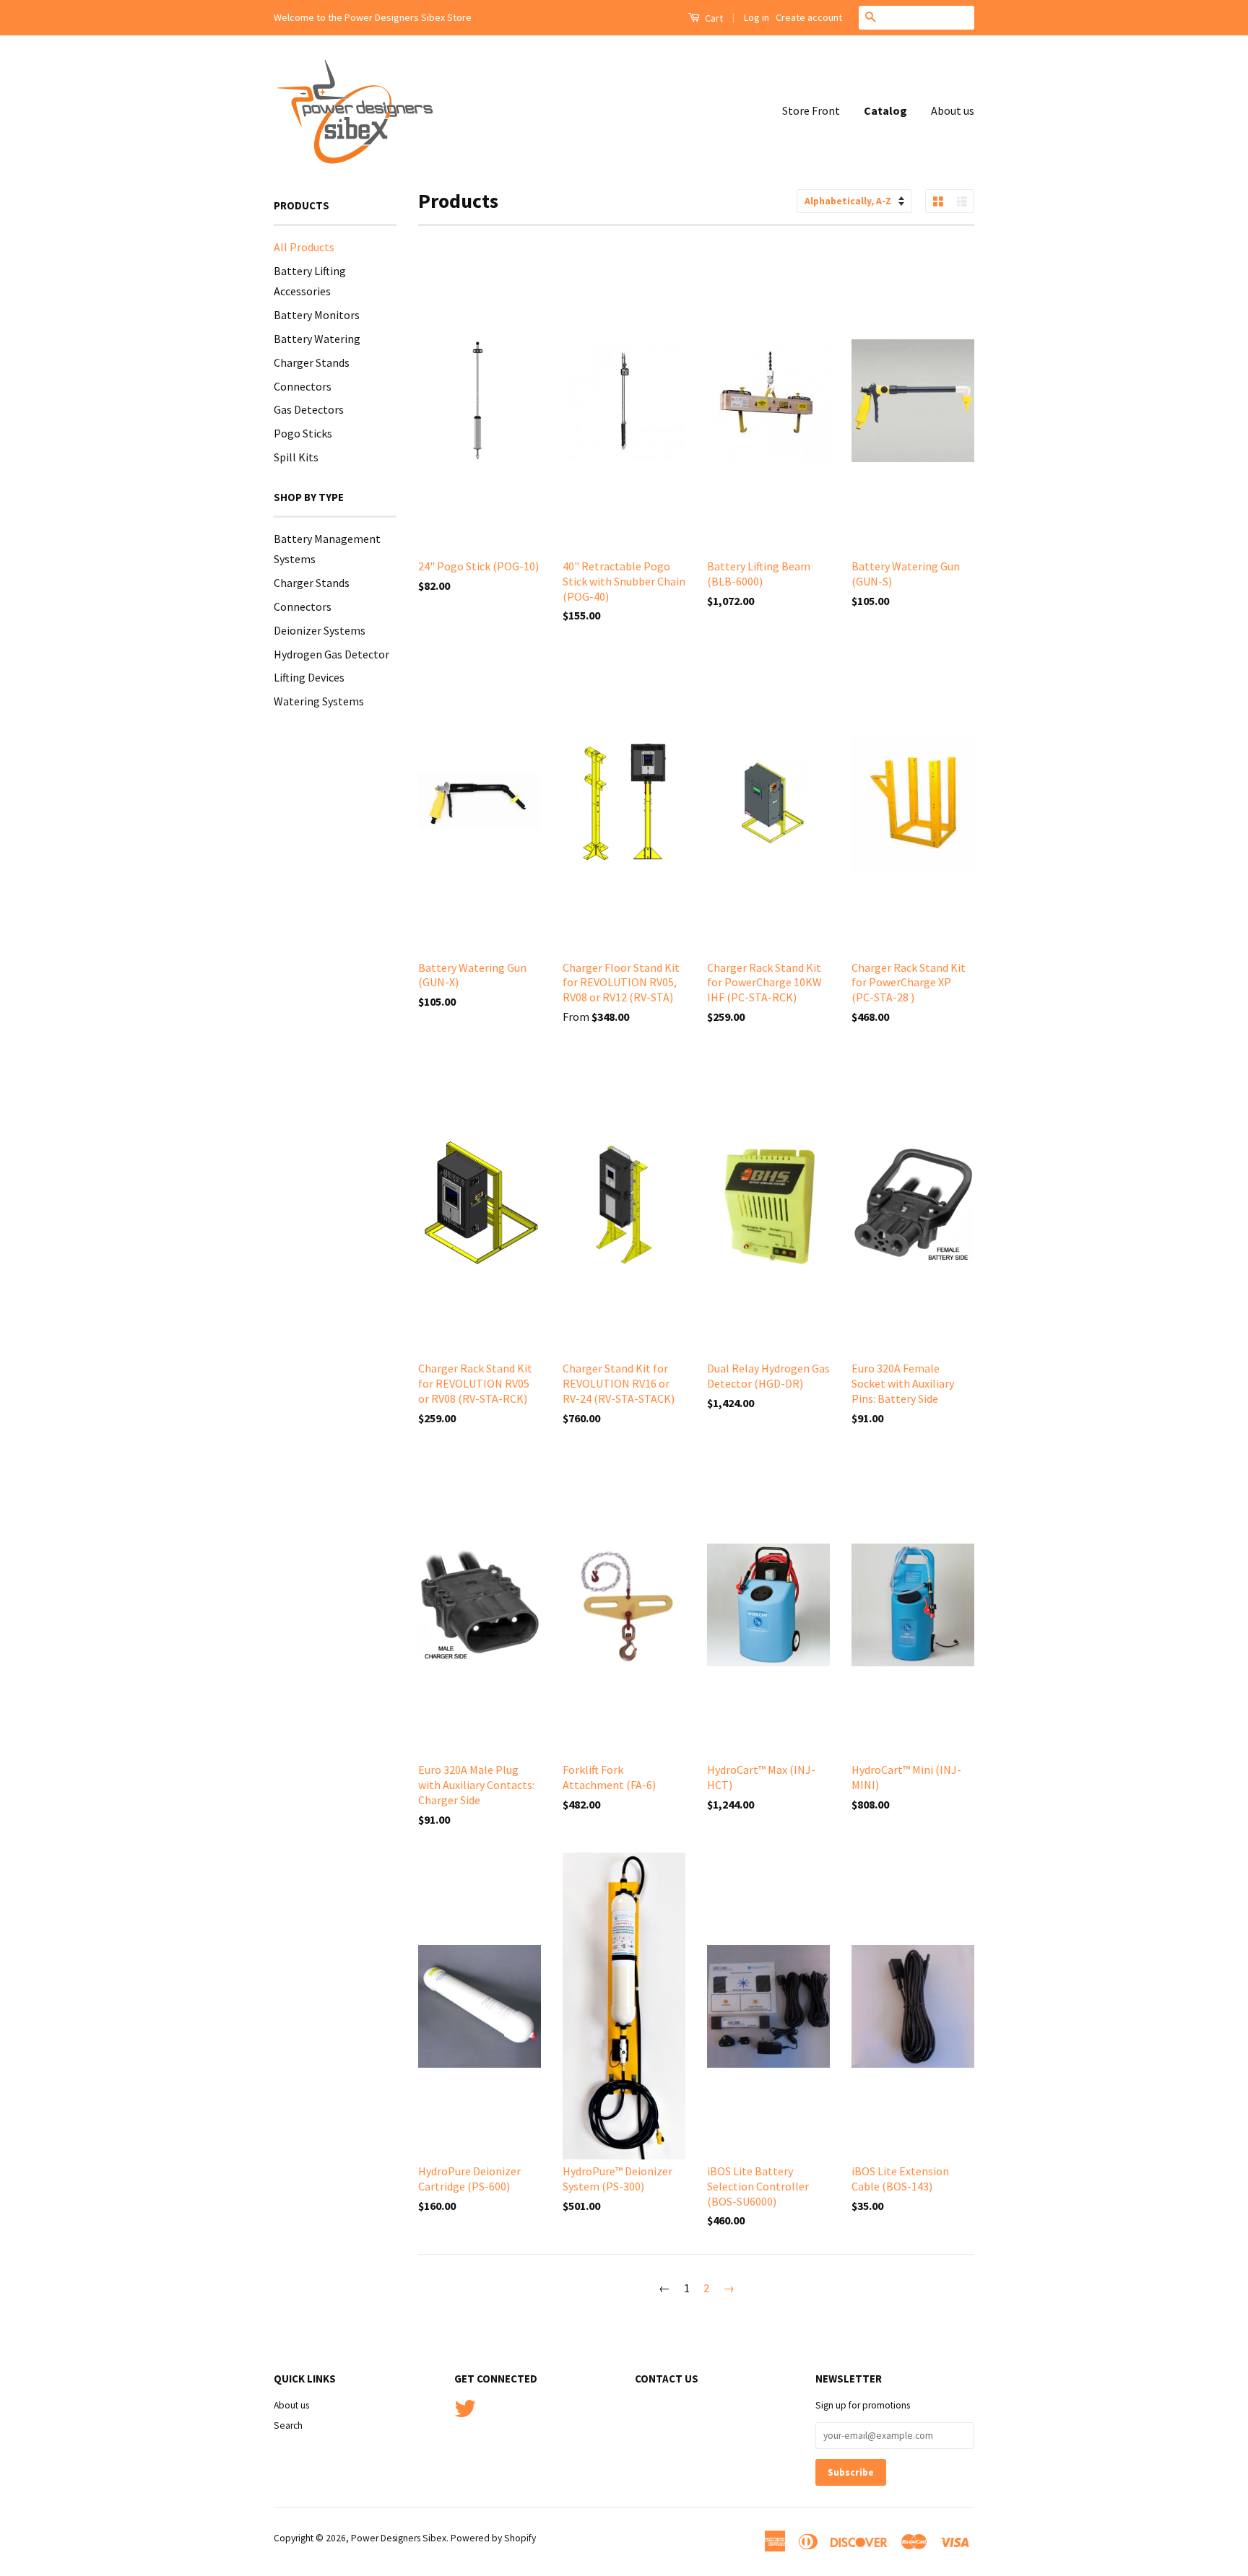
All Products (304, 247)
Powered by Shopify (493, 2538)
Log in (757, 17)
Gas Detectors (309, 409)
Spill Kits (296, 457)
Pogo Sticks (303, 433)
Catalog (885, 110)
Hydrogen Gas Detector (331, 654)
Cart (713, 18)
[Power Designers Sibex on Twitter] (465, 2407)
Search (288, 2425)
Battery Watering (317, 339)
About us (953, 110)
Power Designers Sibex (399, 2538)
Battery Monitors (317, 315)
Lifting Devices (309, 677)
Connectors (303, 386)
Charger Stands (312, 362)
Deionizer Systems (320, 630)
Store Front (811, 110)
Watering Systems (319, 701)
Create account (809, 17)
